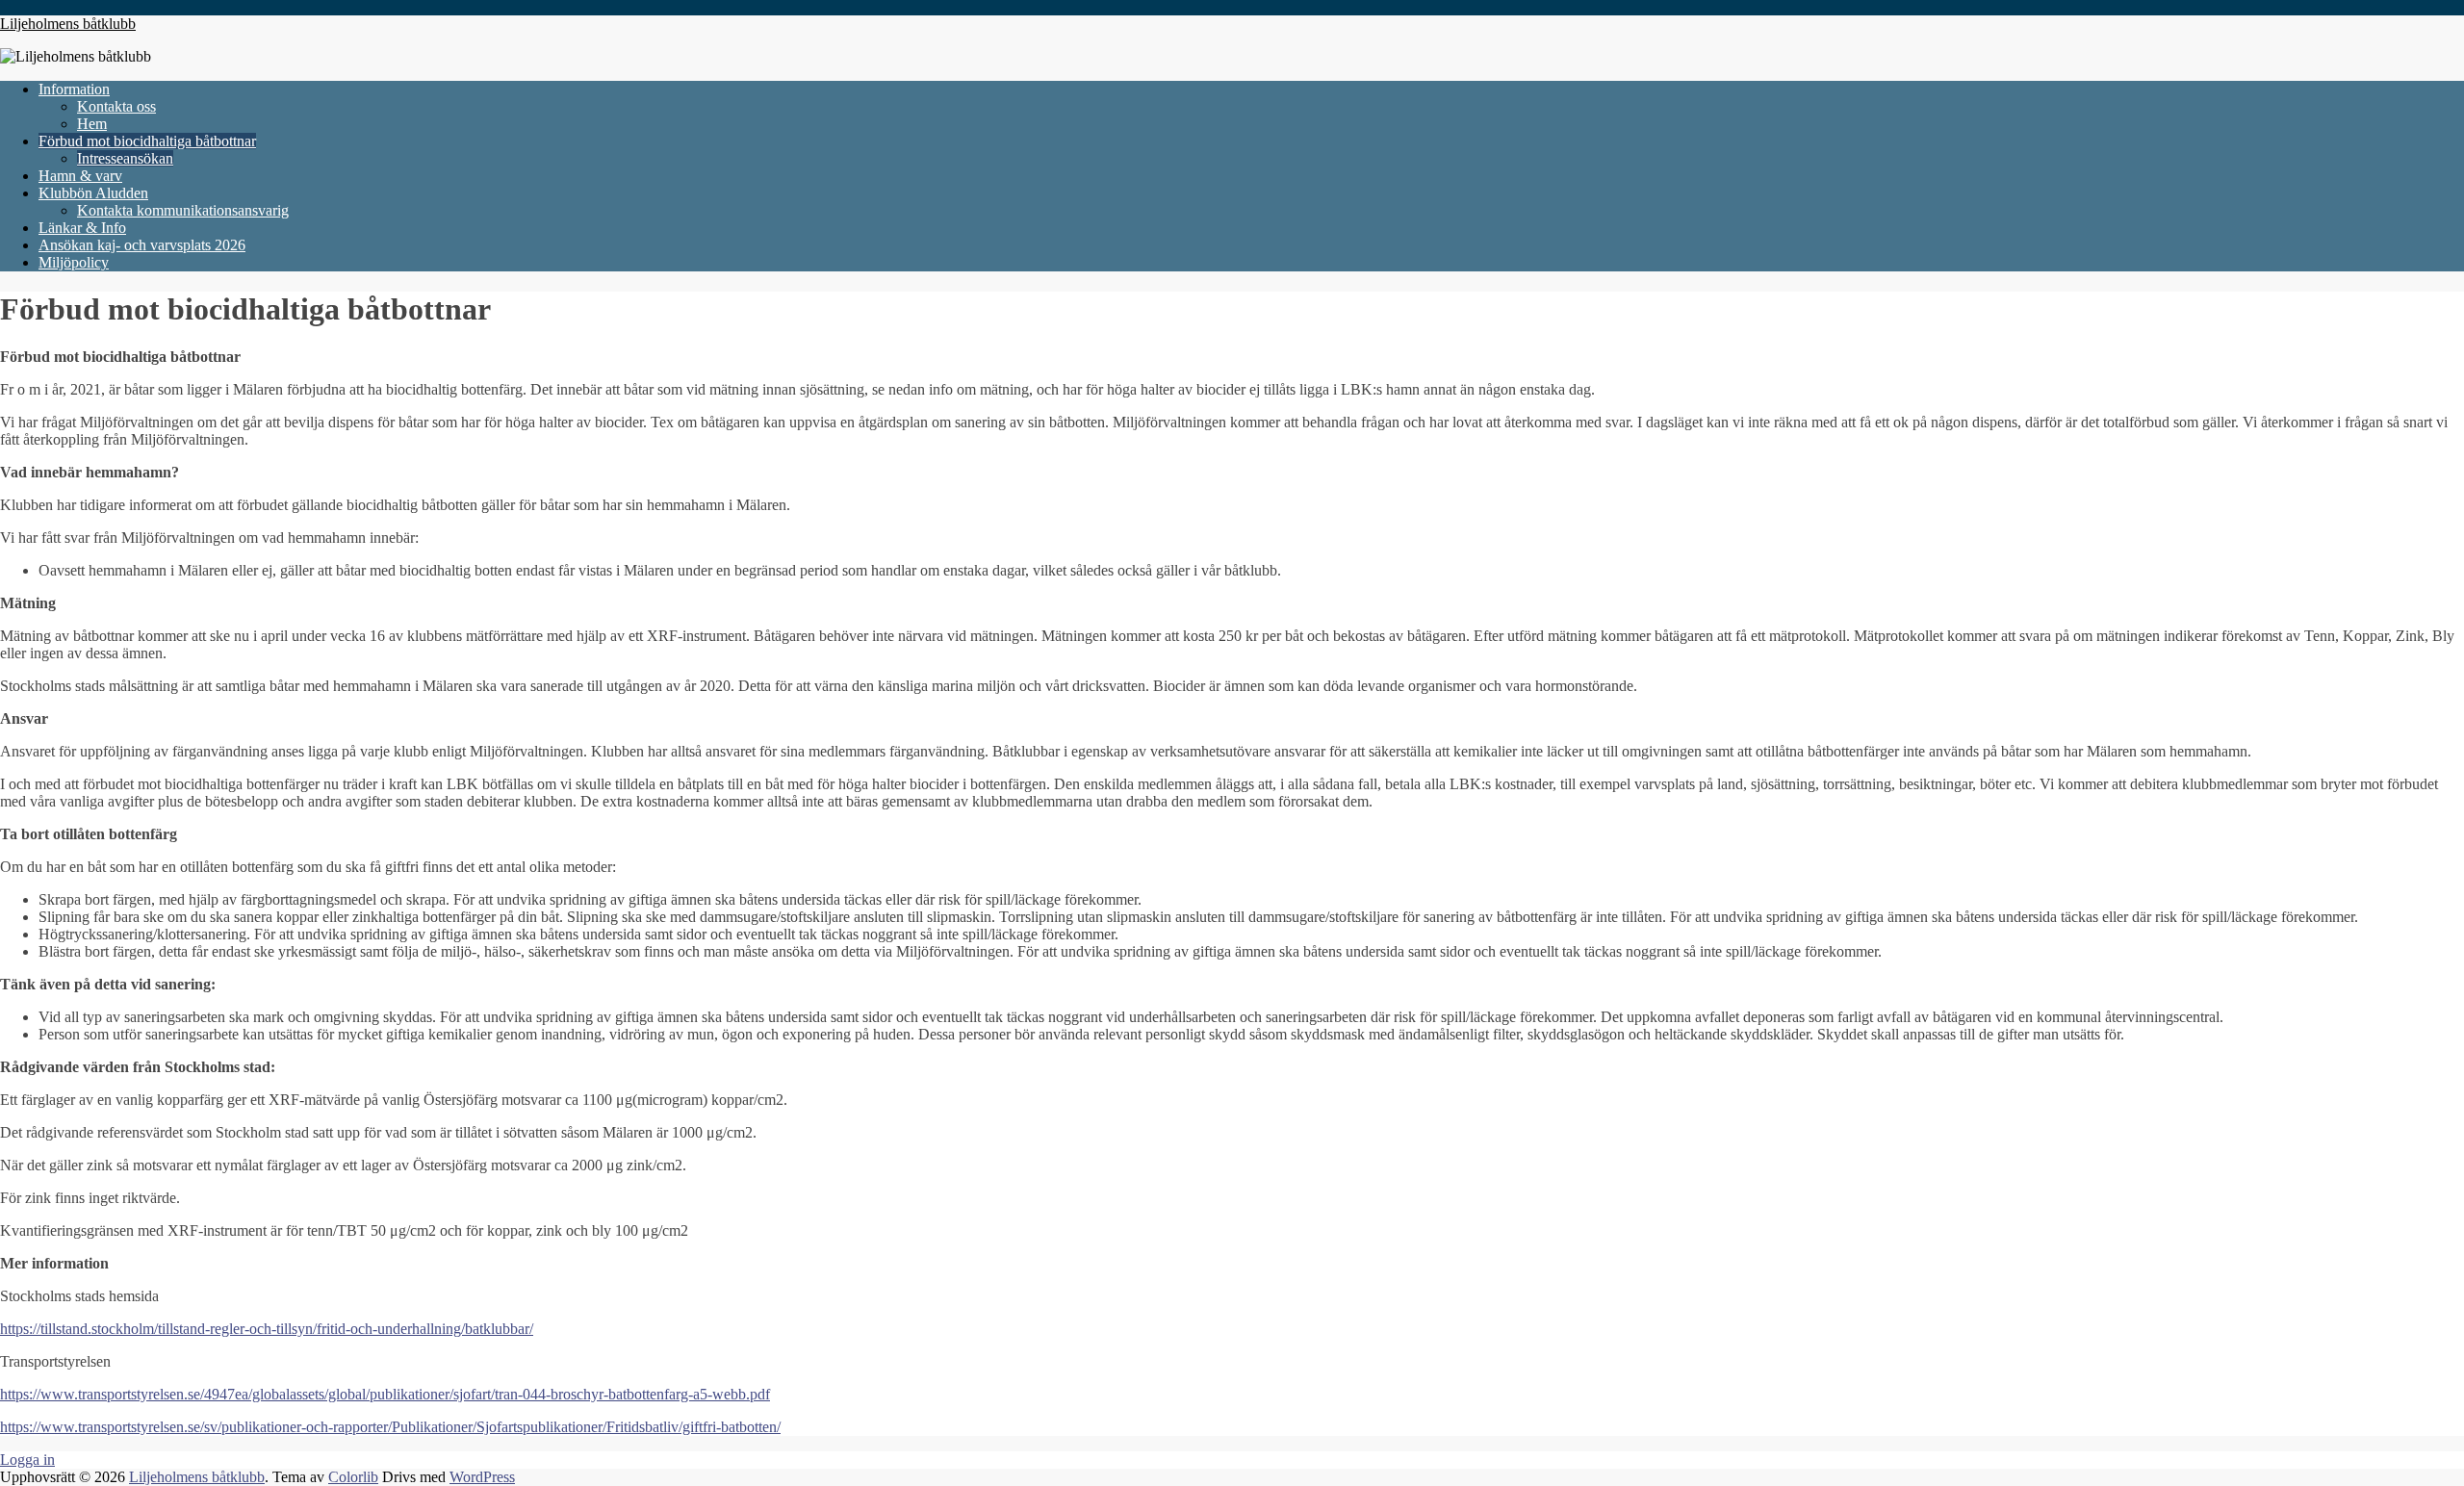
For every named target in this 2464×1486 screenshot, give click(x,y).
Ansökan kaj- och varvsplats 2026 (142, 245)
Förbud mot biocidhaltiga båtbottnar (147, 141)
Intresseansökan (125, 158)
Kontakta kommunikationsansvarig (183, 210)
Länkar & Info (82, 228)
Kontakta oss (116, 106)
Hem (92, 124)
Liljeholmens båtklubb (68, 24)
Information (74, 89)
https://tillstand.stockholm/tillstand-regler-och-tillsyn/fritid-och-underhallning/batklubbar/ (267, 1329)
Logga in (27, 1460)
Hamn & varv (80, 176)
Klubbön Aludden (93, 193)
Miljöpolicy (74, 262)
